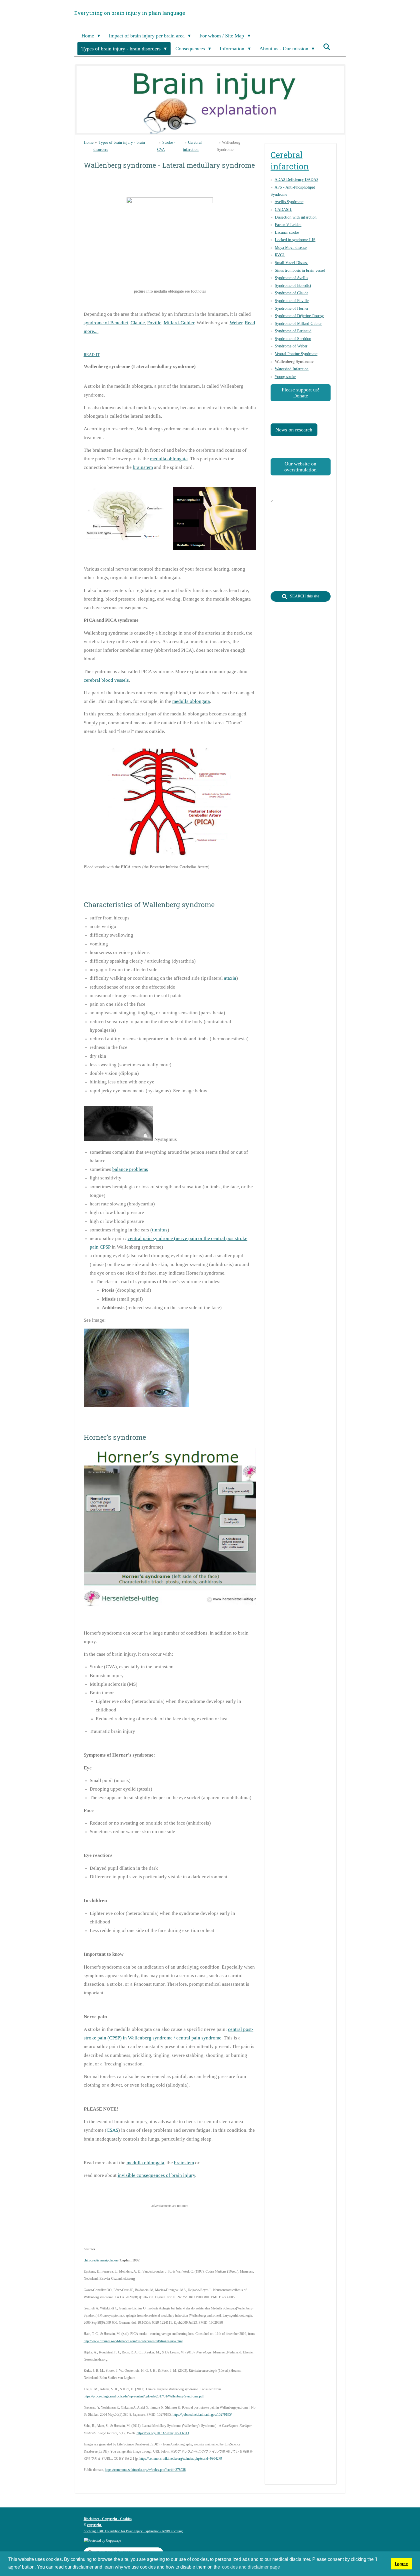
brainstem (143, 467)
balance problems (130, 1169)
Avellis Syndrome (289, 202)
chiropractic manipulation (101, 2260)
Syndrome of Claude (292, 293)
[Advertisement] (188, 2226)
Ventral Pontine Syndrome (296, 354)
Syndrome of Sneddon (293, 339)
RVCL (280, 255)
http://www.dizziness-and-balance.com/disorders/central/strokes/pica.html (133, 2341)
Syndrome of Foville (292, 301)
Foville (154, 323)
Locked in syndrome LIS (295, 240)
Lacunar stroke (287, 232)
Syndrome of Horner (292, 308)
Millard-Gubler (179, 323)
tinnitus (160, 1230)
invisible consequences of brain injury (156, 2175)
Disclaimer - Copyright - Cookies (108, 2519)
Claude (138, 323)
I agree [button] (401, 2564)
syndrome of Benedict (106, 323)
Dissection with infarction (296, 217)
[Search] (327, 47)
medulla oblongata (169, 459)
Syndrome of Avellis (291, 278)
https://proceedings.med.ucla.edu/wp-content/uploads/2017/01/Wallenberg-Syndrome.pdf (144, 2396)
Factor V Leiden (288, 225)
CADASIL (284, 210)
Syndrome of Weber (291, 346)
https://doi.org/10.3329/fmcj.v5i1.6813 (163, 2433)
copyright (95, 2525)
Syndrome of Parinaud (293, 331)
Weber (236, 323)
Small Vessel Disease (292, 263)
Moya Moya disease (291, 248)
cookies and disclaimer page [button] (251, 2567)
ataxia (230, 978)
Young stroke (285, 377)
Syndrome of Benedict (293, 286)
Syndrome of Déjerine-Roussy (299, 316)
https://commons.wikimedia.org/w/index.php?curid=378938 (145, 2470)
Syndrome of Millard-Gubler (298, 324)
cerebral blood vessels (106, 680)
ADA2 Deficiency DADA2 (296, 180)
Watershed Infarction (292, 369)
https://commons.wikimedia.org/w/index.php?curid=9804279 (181, 2459)
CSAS (112, 2130)
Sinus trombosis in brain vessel (300, 270)
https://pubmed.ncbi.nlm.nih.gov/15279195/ (202, 2415)
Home (89, 142)
